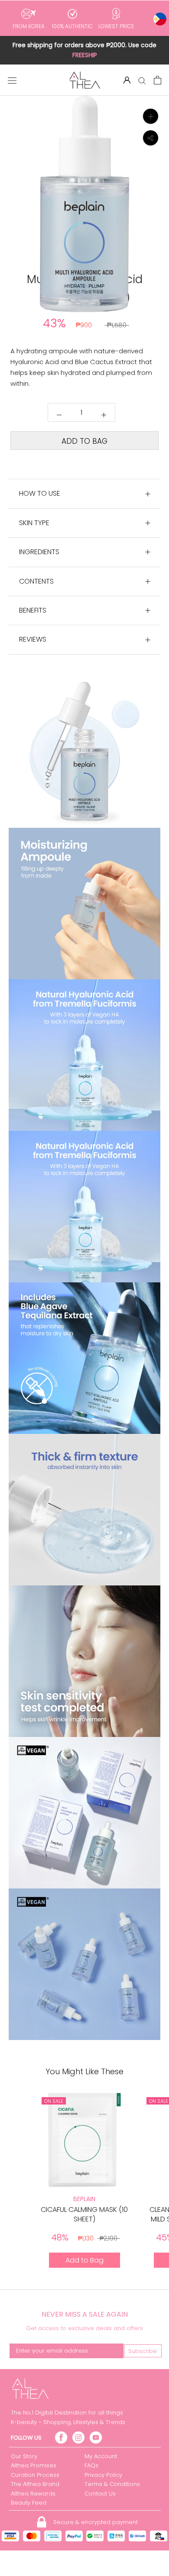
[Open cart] (158, 80)
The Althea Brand (35, 2484)
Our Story (24, 2456)
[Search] (142, 80)
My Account (101, 2456)
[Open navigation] (12, 80)
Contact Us (100, 2494)
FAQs (91, 2465)
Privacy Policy (103, 2475)
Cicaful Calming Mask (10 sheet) (84, 2214)
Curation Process (35, 2475)
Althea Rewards (33, 2494)
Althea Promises (34, 2465)
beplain (84, 2199)
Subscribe (143, 2351)
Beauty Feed (29, 2503)
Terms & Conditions (112, 2484)
